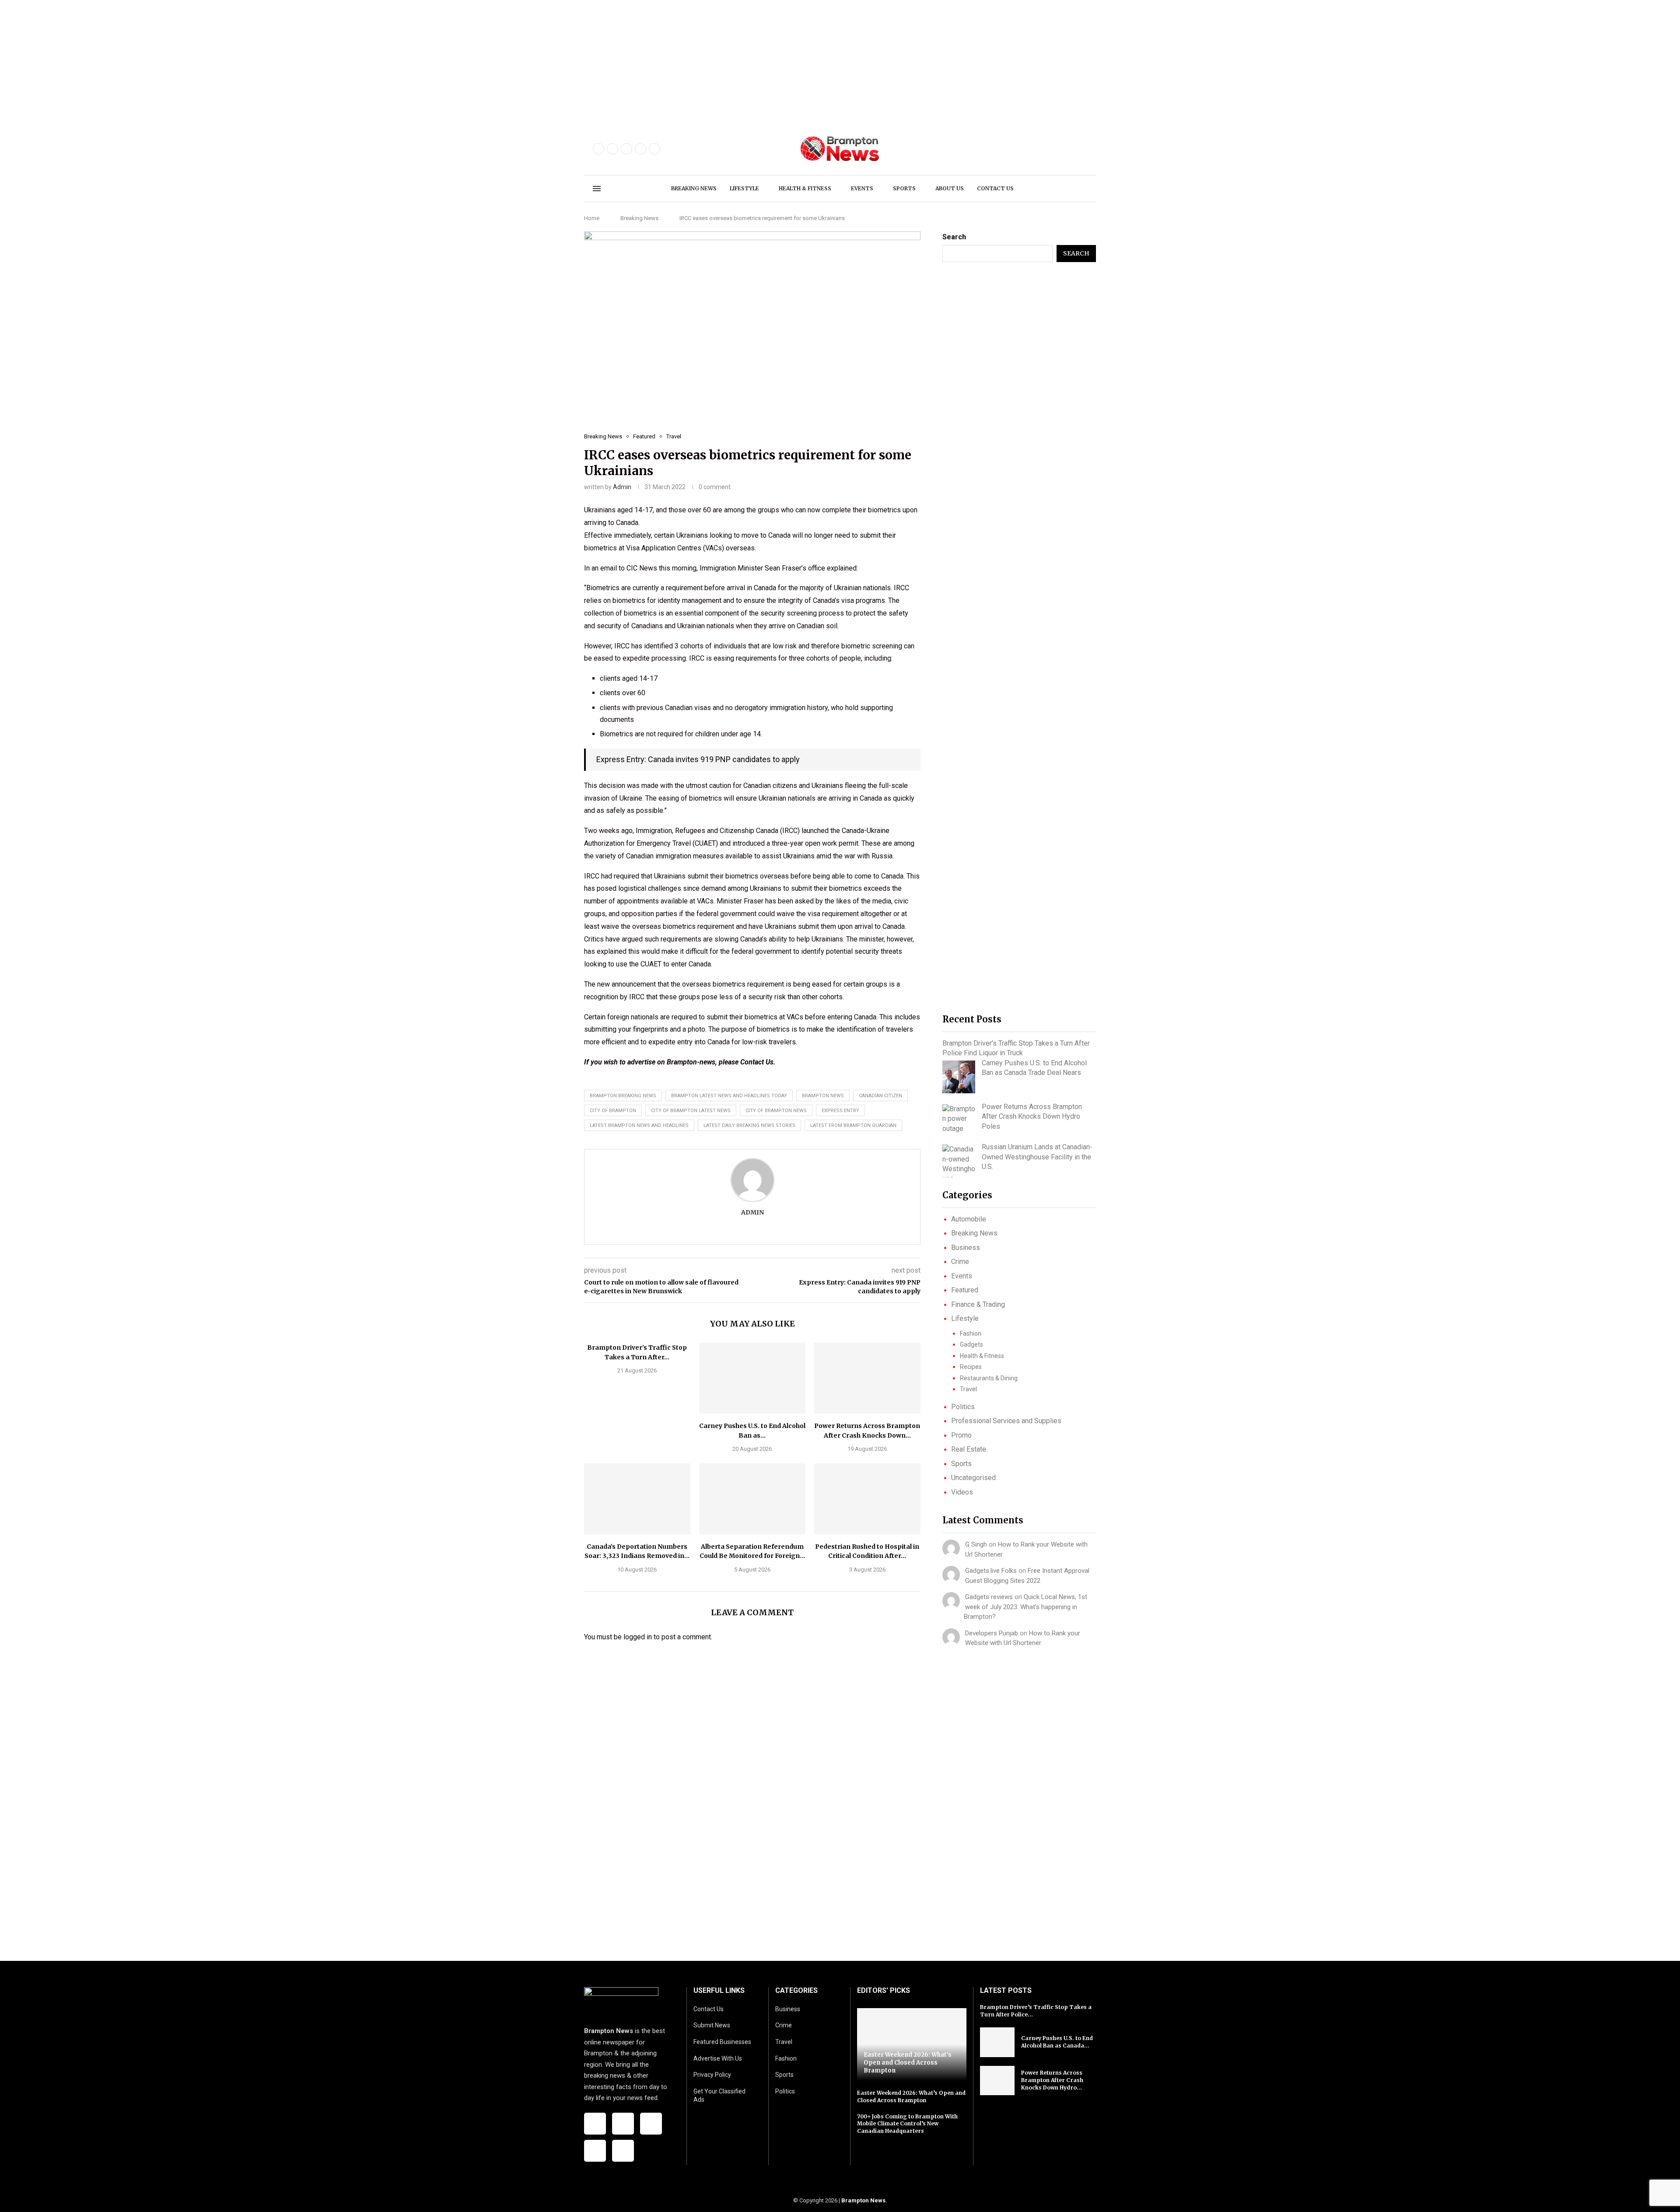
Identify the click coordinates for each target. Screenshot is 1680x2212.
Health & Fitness (805, 188)
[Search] (1083, 189)
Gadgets (971, 1344)
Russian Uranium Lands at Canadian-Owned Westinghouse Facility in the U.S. (1037, 1157)
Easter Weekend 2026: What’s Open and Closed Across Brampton (908, 2062)
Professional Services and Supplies (1006, 1421)
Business (966, 1248)
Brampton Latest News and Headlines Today (729, 1096)
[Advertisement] (262, 61)
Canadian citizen (880, 1096)
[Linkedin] (654, 149)
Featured (965, 1290)
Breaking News (694, 188)
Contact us (995, 188)
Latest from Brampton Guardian (853, 1125)
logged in (638, 1637)
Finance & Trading (978, 1304)
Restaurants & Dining (989, 1378)
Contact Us (757, 1062)
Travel (968, 1389)
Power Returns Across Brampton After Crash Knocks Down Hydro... (1052, 2080)
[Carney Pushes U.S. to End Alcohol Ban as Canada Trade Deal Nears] (752, 1378)
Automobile (969, 1219)
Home (592, 218)
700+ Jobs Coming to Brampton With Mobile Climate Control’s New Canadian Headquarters (907, 2124)
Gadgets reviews (989, 1597)
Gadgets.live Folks (991, 1571)
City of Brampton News (776, 1111)
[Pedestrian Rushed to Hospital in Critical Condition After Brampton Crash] (867, 1499)
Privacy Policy (712, 2075)
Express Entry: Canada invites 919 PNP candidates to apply (698, 759)
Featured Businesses (722, 2042)
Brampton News (863, 2200)
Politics (963, 1407)
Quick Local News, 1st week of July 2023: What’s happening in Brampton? (1025, 1607)
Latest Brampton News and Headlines (639, 1125)
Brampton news (823, 1096)
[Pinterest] (640, 149)
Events (862, 188)
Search (954, 237)
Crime (960, 1262)
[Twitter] (612, 149)
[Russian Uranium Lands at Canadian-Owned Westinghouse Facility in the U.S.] (959, 1161)
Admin (622, 487)
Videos (962, 1492)
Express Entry (840, 1111)
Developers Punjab (992, 1633)
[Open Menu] (597, 189)
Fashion (971, 1333)
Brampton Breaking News (623, 1096)
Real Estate (969, 1449)
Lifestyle (744, 188)
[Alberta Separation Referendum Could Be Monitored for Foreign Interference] (752, 1499)
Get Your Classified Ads (719, 2096)
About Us (950, 188)
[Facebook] (598, 149)
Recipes (971, 1367)
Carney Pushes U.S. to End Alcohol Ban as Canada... (1057, 2042)
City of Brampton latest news (691, 1111)
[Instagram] (626, 149)
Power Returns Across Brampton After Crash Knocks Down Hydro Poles (1032, 1116)
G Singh (976, 1544)
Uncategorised (973, 1478)
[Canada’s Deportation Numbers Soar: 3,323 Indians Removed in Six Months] (637, 1499)
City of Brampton (613, 1111)
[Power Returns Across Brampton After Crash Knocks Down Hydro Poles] (867, 1378)
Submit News (712, 2025)
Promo (961, 1435)
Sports (904, 188)
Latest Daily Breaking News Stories (749, 1125)
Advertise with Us (718, 2058)
